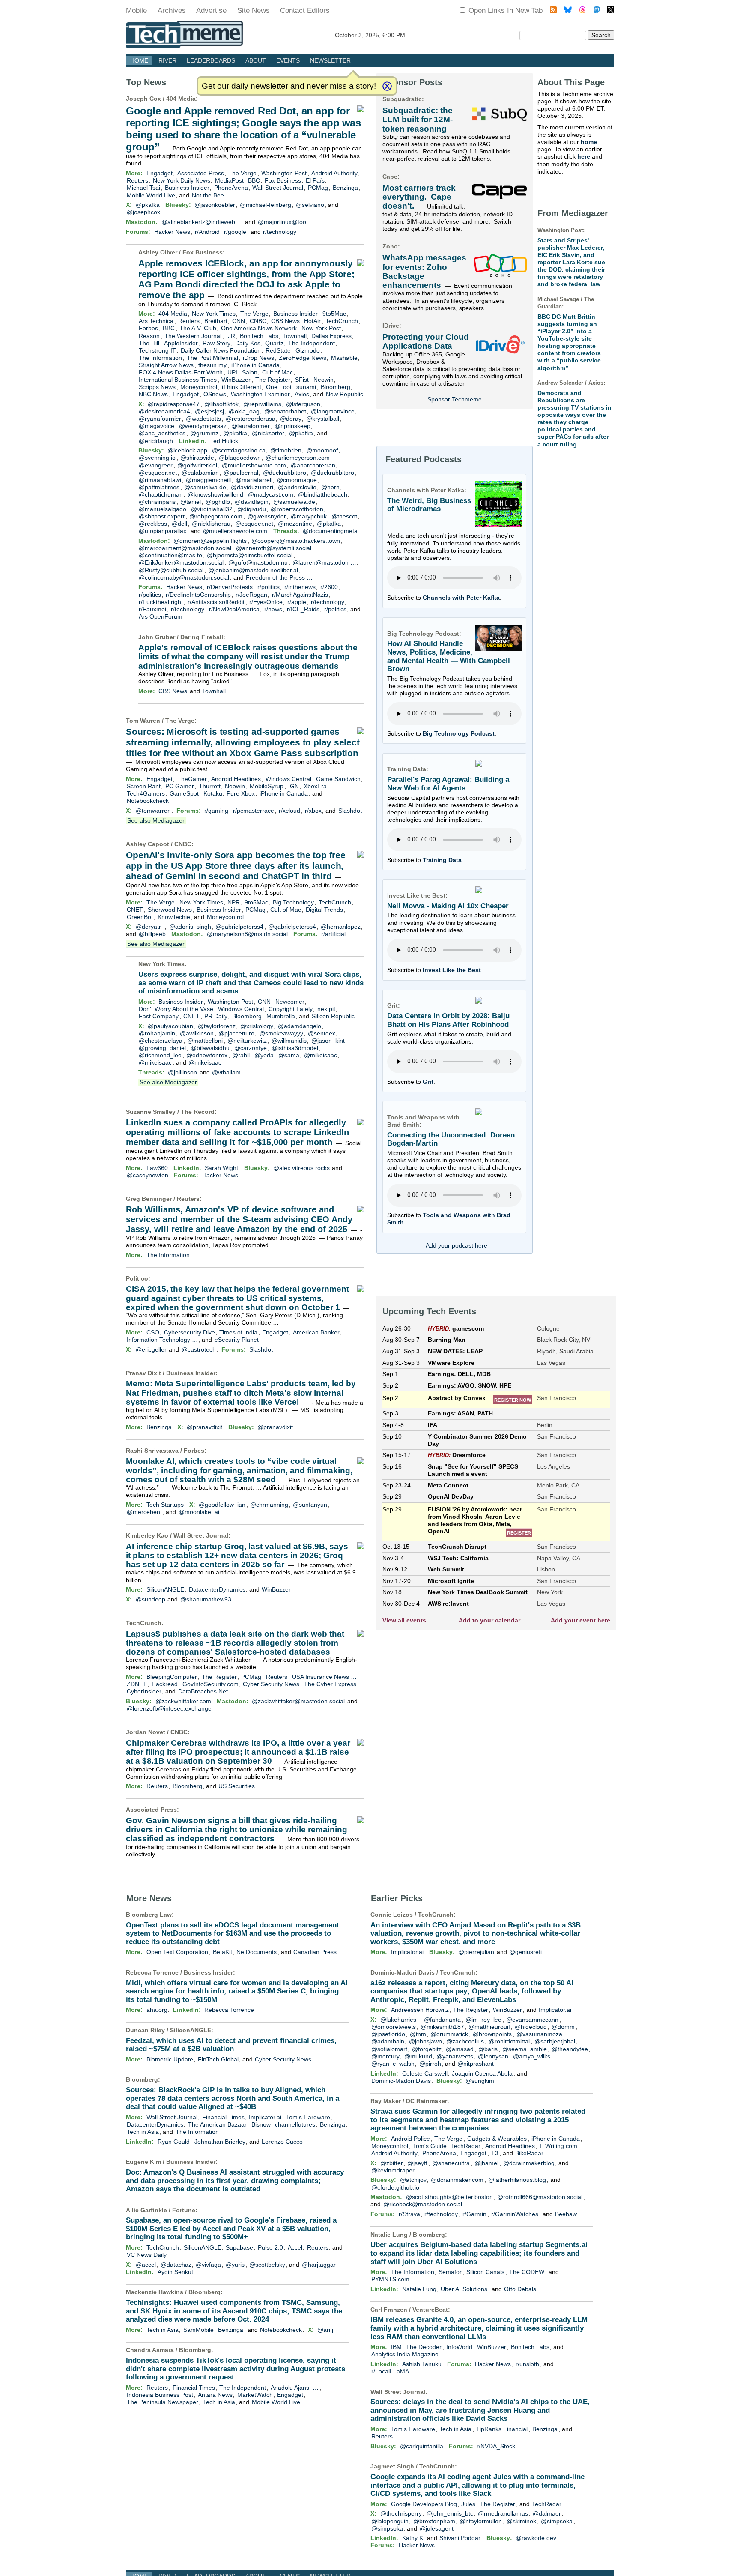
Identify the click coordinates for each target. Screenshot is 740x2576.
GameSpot (184, 793)
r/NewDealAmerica (234, 609)
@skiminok (521, 2521)
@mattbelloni (205, 1041)
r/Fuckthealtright (161, 602)
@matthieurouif (489, 2027)
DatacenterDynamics (217, 1589)
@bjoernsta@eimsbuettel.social (250, 555)
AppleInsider (181, 343)
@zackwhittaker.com (183, 1701)
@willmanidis (289, 1041)
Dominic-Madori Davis (401, 2081)
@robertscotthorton (297, 509)
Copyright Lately (291, 1009)
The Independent (312, 343)
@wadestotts (203, 419)
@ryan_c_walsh (393, 2064)
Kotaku (213, 793)
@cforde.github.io (395, 2187)
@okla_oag (244, 411)
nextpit (326, 1009)
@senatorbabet (285, 411)
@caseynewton (148, 1175)
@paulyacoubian (170, 1026)
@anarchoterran (313, 465)
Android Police (410, 2139)
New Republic (345, 394)
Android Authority (334, 173)
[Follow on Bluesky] (568, 11)
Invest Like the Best (452, 970)
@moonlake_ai (199, 1512)
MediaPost (229, 180)
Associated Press (201, 173)
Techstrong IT (157, 350)
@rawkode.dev (536, 2538)
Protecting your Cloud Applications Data (426, 341)
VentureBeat (430, 2310)
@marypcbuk (309, 516)
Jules (468, 2504)
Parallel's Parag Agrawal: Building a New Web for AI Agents (448, 784)
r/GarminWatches (515, 2214)
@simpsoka (557, 2521)
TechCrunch (342, 321)
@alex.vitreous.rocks (301, 1168)
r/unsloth (527, 2364)
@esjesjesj (209, 411)
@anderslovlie (297, 487)
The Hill (149, 343)
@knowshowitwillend (215, 494)
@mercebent (144, 1512)
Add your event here (580, 1620)
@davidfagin (252, 502)
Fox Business (283, 180)
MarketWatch (255, 2395)
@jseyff (417, 2163)
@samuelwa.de (205, 487)
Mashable (344, 358)
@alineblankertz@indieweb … (202, 222)
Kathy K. (413, 2538)
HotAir (312, 321)
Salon (250, 372)
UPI (232, 372)
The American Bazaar (217, 2124)
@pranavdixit (204, 1427)
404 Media (181, 99)
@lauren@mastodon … (324, 562)
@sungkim (480, 2081)
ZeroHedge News (303, 358)
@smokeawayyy (281, 1033)
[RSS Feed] (553, 11)
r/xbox (313, 811)
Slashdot (350, 811)
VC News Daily (147, 2255)
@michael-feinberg (266, 205)
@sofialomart (389, 2049)
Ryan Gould (174, 2142)
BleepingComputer (172, 1677)
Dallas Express (331, 336)
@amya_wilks (532, 2056)
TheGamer (192, 779)
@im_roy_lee (483, 2020)
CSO (153, 1332)
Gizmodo (308, 350)
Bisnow (261, 2124)
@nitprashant (476, 2064)
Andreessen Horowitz (420, 2010)
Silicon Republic (333, 1016)
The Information (160, 358)
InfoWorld (459, 2347)
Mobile (136, 10)
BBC (254, 180)
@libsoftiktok (221, 404)
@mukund (418, 2056)
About (256, 60)
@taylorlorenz (217, 1026)
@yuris (235, 2265)
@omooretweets (394, 2027)
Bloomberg (336, 387)
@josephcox (143, 212)
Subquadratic (402, 99)
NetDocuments (257, 1952)
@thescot (344, 516)
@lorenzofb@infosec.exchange (169, 1708)
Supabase (239, 2247)
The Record (198, 1112)
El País (315, 180)
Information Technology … (162, 1340)
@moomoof (322, 450)
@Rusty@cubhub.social (171, 570)
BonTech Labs (259, 336)
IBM (396, 2347)
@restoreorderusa (251, 419)
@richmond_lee (160, 1055)
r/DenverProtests (230, 587)
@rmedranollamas (503, 2513)
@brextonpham (434, 2521)
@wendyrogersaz (203, 426)
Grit (428, 1082)
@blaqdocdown (240, 458)
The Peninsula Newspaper (163, 2402)
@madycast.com (271, 494)
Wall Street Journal (278, 188)
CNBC (258, 321)
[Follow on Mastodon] (597, 11)
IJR (231, 336)
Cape (390, 177)
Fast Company (159, 1016)
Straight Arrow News (166, 365)
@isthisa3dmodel (295, 1048)
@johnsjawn (425, 2041)
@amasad (460, 2049)
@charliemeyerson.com (298, 458)
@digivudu (252, 509)
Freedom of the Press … (279, 577)
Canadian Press (315, 1952)
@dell (179, 524)
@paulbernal (241, 473)
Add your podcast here (457, 1245)
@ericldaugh (156, 441)
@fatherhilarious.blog (517, 2180)
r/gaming (216, 811)
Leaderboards (211, 60)
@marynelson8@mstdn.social (247, 934)
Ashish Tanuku (422, 2364)
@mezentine (295, 524)
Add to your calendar (489, 1620)
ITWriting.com (558, 2146)
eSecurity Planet (237, 1340)
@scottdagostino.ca (239, 450)
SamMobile (198, 2330)
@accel (146, 2265)
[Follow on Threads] (582, 11)
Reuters (137, 180)
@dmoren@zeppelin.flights (210, 541)
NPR (234, 902)
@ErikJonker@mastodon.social (181, 562)
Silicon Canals (485, 2272)
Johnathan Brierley (220, 2142)
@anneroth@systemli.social (274, 548)
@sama (289, 1055)
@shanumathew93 (206, 1599)
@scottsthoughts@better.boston (449, 2197)
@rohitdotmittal (509, 2041)
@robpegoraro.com (216, 516)
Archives (172, 10)
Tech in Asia (143, 2132)
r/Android (207, 232)
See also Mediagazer (156, 820)
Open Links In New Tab (506, 10)
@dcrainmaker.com (457, 2180)
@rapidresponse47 (174, 404)
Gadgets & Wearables (497, 2139)
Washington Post (284, 173)
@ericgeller (151, 1349)
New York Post (321, 328)
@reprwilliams (262, 404)
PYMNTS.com (390, 2279)
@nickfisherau (211, 524)
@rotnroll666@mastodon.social (540, 2197)
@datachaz (176, 2265)
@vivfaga (208, 2265)
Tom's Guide (430, 2146)
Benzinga (345, 188)
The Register (273, 380)
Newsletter (330, 60)
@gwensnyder (267, 516)
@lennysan (493, 2056)
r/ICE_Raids (303, 609)
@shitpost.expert (162, 516)
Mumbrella (281, 1016)
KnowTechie (174, 917)
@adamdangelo (300, 1026)
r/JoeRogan (251, 595)
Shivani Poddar (460, 2538)
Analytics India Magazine (405, 2354)
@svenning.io (157, 458)
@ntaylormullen (481, 2521)
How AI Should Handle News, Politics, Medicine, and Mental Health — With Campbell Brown (449, 656)
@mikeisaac (321, 1055)
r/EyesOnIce (266, 602)
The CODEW (527, 2272)
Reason (149, 336)
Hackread (165, 1684)
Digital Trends (324, 910)
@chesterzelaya (161, 1041)
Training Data (442, 860)
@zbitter (392, 2163)
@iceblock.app (187, 450)
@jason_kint (328, 1041)
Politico (137, 1278)
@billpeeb (152, 934)
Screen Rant (144, 786)
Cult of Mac (277, 372)
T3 (495, 2153)
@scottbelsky (267, 2265)
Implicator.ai (265, 2117)
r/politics (269, 587)
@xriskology (257, 1026)
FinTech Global (218, 2059)
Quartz (274, 343)
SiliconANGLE (165, 1589)
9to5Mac (334, 314)
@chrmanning (269, 1505)
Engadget (160, 173)
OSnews (215, 394)
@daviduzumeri (252, 487)
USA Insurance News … (324, 1677)
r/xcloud (289, 811)
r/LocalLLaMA (390, 2371)
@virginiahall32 (212, 509)
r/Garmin (474, 2214)
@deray (291, 419)
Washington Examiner (260, 394)
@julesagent (437, 2528)
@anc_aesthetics (162, 433)
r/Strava (409, 2214)
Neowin (324, 380)
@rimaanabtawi (160, 480)
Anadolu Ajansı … (295, 2388)
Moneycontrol (199, 387)
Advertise (211, 10)
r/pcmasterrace (254, 811)
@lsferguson (303, 404)
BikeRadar (529, 2153)
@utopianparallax (163, 531)
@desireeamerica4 (164, 411)
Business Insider (187, 188)
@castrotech (199, 1349)
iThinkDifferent (242, 387)
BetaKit (222, 1952)
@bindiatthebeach (323, 494)
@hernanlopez (341, 927)
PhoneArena (231, 188)
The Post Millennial (212, 358)
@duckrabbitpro (285, 473)
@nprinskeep (292, 426)
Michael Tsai (143, 188)
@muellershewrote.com (254, 465)
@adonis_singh (190, 927)
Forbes (148, 328)
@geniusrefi (525, 1952)
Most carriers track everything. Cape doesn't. (419, 197)
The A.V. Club (198, 328)
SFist (302, 380)
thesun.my (212, 365)
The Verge (242, 173)
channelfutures (295, 2124)
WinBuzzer (236, 380)
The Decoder (424, 2347)
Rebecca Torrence (229, 2010)
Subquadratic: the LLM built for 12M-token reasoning (418, 120)
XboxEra (315, 786)
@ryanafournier (160, 419)
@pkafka (148, 205)
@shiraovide (197, 458)
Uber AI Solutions (464, 2289)
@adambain (388, 2041)
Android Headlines (236, 779)
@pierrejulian (476, 1952)
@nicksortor (268, 433)
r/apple (297, 602)
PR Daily (216, 1016)
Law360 (157, 1168)
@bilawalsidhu (210, 1048)
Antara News (215, 2395)
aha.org (157, 2010)
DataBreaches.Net (203, 1691)
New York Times (214, 314)
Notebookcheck (148, 801)
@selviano (310, 205)
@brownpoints (492, 2034)
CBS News (285, 321)
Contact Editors (305, 10)
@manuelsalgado (163, 509)
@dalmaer (547, 2513)
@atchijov (413, 2180)
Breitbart (216, 321)
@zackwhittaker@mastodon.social (298, 1701)
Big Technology (293, 902)
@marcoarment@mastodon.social (185, 548)
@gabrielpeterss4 (239, 927)
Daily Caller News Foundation (221, 350)
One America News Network (259, 328)
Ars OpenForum (161, 616)
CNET (135, 910)
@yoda (264, 1055)
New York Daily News (182, 180)
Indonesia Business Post (160, 2395)
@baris (488, 2049)
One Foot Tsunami (291, 387)
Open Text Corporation (177, 1952)
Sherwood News (170, 910)
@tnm (418, 2034)
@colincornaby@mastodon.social (184, 577)
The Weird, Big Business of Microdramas (429, 505)
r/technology (280, 232)
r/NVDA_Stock (496, 2446)
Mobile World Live (151, 195)
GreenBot (140, 917)
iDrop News (258, 358)
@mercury (385, 2056)
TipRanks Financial (502, 2429)
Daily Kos (248, 343)
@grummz (204, 433)
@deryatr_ (150, 927)
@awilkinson (197, 1033)
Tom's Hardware (308, 2117)
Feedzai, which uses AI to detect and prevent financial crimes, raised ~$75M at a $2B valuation (231, 2045)
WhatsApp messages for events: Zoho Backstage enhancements (424, 271)
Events (288, 60)
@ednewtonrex (207, 1055)
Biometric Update (170, 2059)
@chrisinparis (157, 502)
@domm (563, 2027)
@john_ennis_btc (450, 2513)
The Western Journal (193, 336)
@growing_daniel (162, 1048)
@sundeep (151, 1599)
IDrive (391, 326)
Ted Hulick (224, 441)
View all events (404, 1620)
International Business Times (178, 380)
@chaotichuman (161, 494)
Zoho (390, 246)
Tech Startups (165, 1505)
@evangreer (156, 465)
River (167, 60)
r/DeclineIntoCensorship (198, 595)
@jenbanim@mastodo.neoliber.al (253, 570)
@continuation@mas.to (170, 555)
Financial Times (223, 2117)
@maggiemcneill (208, 480)
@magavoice (157, 426)
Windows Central (288, 779)
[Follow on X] (611, 11)
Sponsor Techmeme (455, 399)
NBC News (153, 394)
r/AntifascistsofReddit (216, 602)
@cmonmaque (297, 480)
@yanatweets (455, 2056)
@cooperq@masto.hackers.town (296, 541)
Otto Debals (520, 2289)
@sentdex (322, 1033)
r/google (235, 232)
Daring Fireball (202, 637)
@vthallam (226, 1072)
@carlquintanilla (422, 2446)
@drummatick (449, 2034)
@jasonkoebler (215, 205)
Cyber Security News (271, 1684)
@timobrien (286, 450)
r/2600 (329, 587)
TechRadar (466, 2146)
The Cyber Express (330, 1684)
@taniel (191, 502)
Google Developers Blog (424, 2504)
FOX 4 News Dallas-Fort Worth (181, 372)
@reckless (153, 524)
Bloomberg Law (149, 1915)
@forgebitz (427, 2049)
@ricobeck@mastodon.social (423, 2204)
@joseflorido (388, 2034)
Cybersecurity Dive (189, 1332)
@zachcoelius (465, 2041)
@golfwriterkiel (197, 465)
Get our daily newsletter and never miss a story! (289, 86)
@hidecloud (531, 2027)
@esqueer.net (158, 473)
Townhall (295, 336)
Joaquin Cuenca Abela (482, 2073)
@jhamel (486, 2163)
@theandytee (570, 2049)
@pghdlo (218, 502)
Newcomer (290, 1002)
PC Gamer (180, 786)
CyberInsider (144, 1691)
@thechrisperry (401, 2513)
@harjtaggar (319, 2265)
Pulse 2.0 (270, 2247)
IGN (294, 786)
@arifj (325, 2330)
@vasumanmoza (539, 2034)
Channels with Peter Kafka (461, 598)
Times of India (238, 1332)
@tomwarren (153, 811)
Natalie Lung (419, 2289)
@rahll (241, 1055)
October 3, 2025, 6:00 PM (370, 35)
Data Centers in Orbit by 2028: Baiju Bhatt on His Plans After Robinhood (448, 1020)
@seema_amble (525, 2049)
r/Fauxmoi (152, 609)
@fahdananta (442, 2020)
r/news (273, 609)
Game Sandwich (338, 779)
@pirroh (430, 2064)
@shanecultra (451, 2163)
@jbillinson (182, 1072)
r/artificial (333, 934)
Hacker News (172, 232)
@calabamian (200, 473)
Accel (295, 2247)
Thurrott (210, 786)
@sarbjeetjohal (555, 2041)
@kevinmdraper (393, 2170)
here (584, 156)
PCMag (318, 188)
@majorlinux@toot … (287, 222)
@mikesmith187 (442, 2027)
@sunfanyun (310, 1505)
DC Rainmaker (427, 2101)
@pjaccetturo (236, 1033)
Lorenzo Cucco (282, 2142)
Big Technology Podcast (459, 733)
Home (139, 60)
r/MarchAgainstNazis (300, 595)
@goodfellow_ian (222, 1505)
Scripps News (157, 387)
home (589, 142)
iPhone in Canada (255, 365)
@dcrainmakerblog (529, 2163)
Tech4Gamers (146, 793)
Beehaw (566, 2214)
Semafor (450, 2272)
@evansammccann (532, 2020)
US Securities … (240, 1786)
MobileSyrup (267, 786)
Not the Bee (208, 195)
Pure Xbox (241, 793)
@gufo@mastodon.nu (258, 562)
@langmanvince (333, 411)
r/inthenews (300, 587)
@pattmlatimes (159, 487)
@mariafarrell (254, 480)
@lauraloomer (251, 426)
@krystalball (323, 419)
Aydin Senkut (175, 2272)
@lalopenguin (390, 2521)
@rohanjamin (157, 1033)
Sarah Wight (221, 1168)
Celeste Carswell (425, 2073)
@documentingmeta (330, 531)
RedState (278, 350)
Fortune (184, 2210)
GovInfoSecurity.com (210, 1684)
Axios (302, 394)
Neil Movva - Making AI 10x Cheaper (448, 906)
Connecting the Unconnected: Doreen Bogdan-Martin (451, 1139)
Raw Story (216, 343)
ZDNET (137, 1684)
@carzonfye (251, 1048)
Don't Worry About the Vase (176, 1009)
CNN (239, 321)
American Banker (316, 1332)
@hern (330, 487)
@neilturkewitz (247, 1041)
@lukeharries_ (400, 2020)
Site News (254, 10)
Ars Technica (156, 321)
